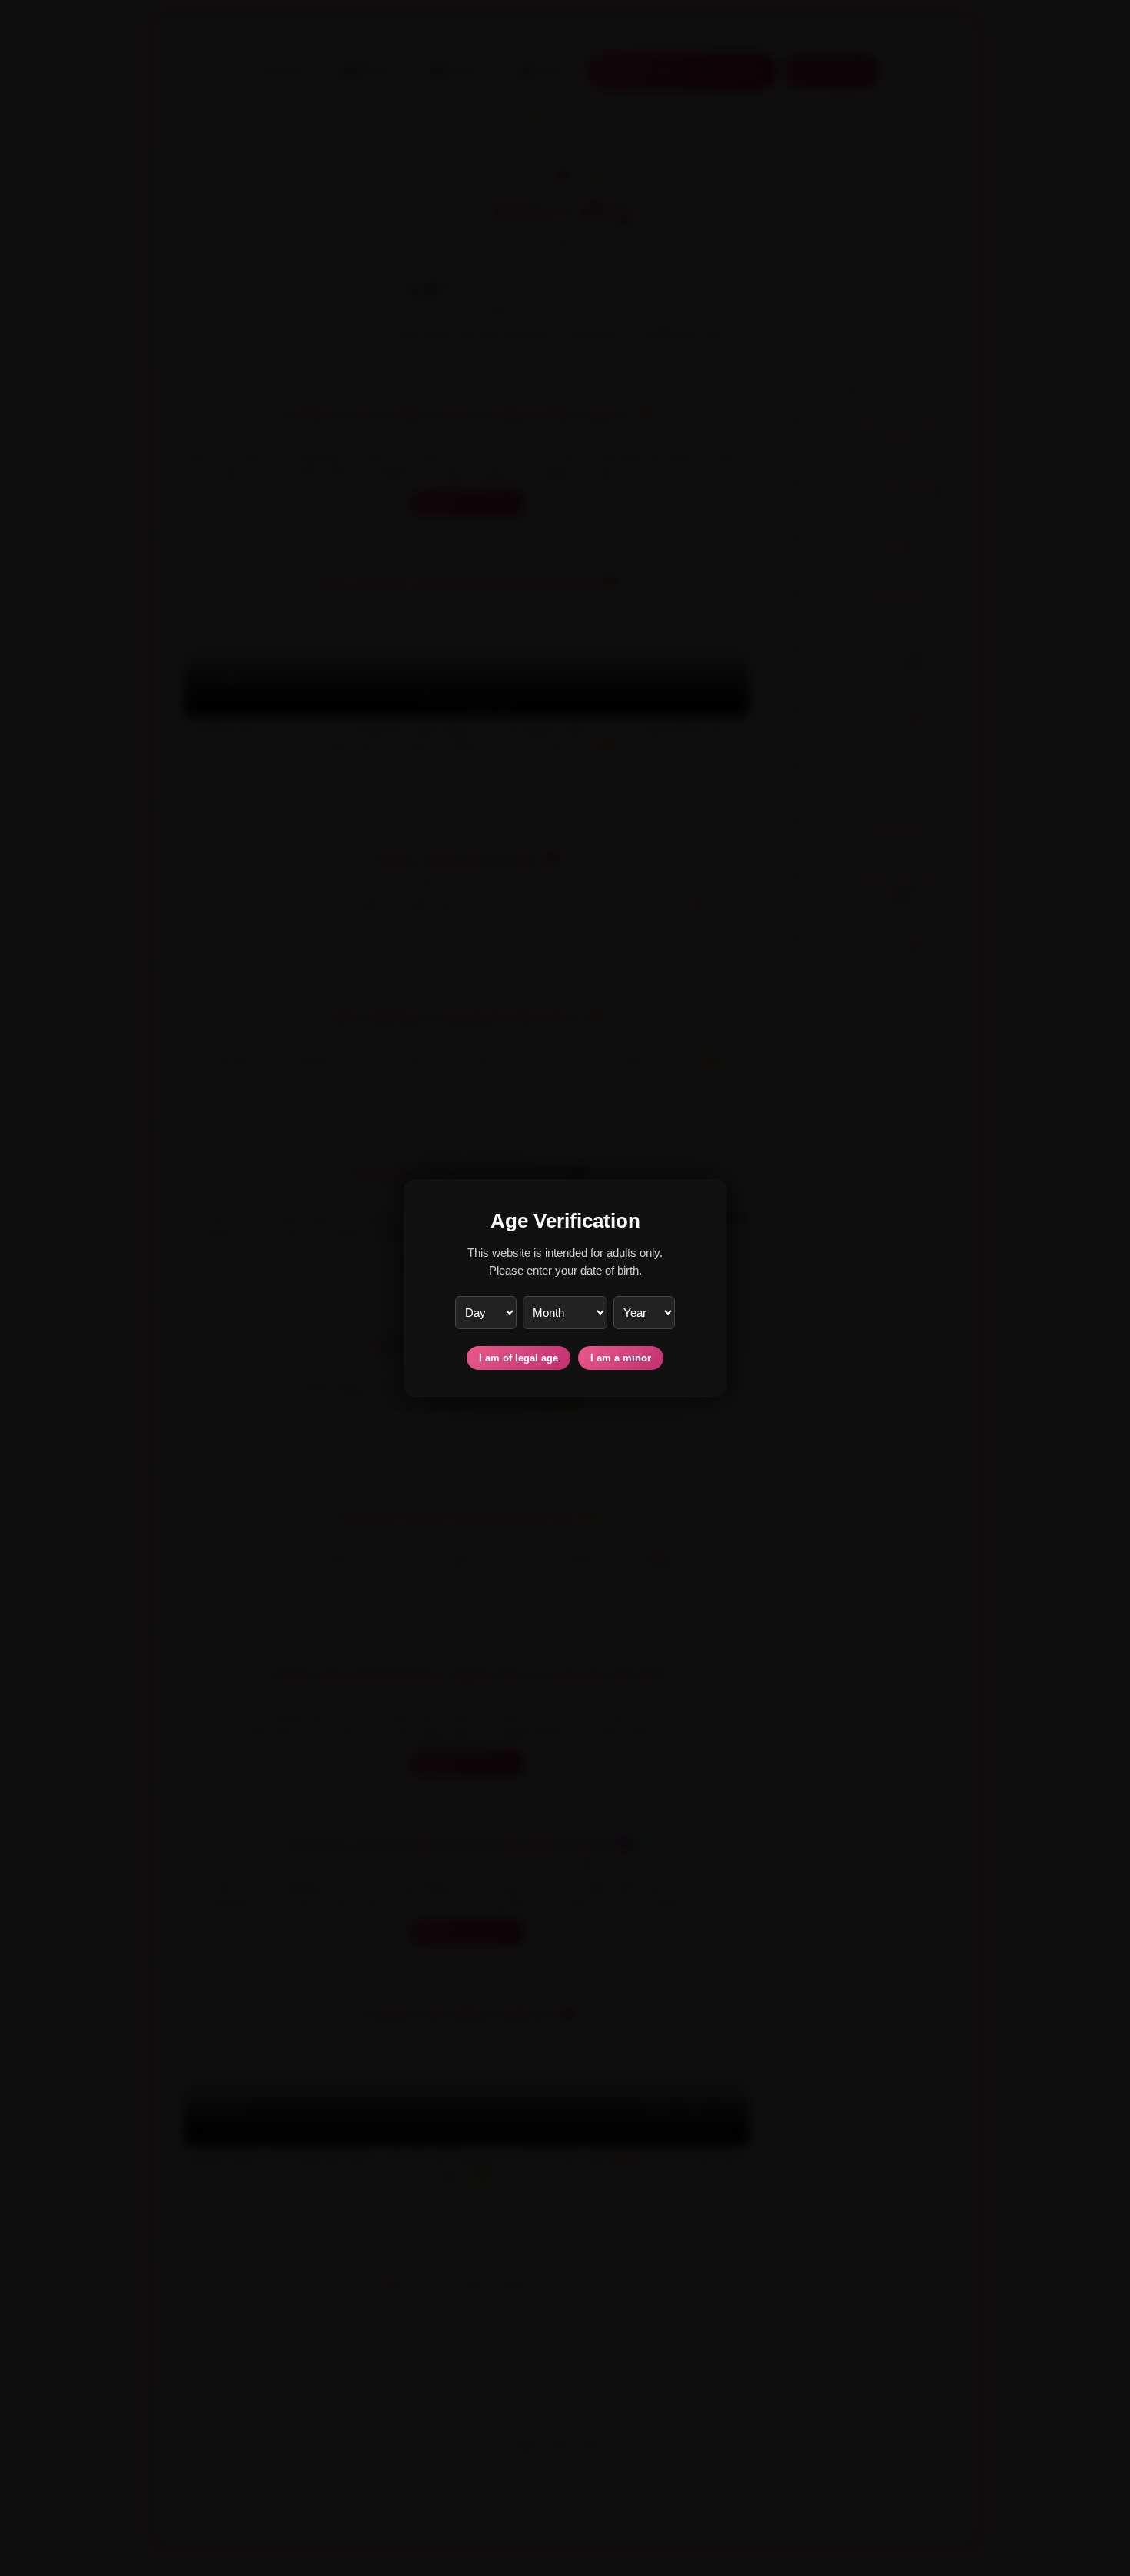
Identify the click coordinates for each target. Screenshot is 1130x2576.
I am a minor (621, 1358)
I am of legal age (518, 1358)
